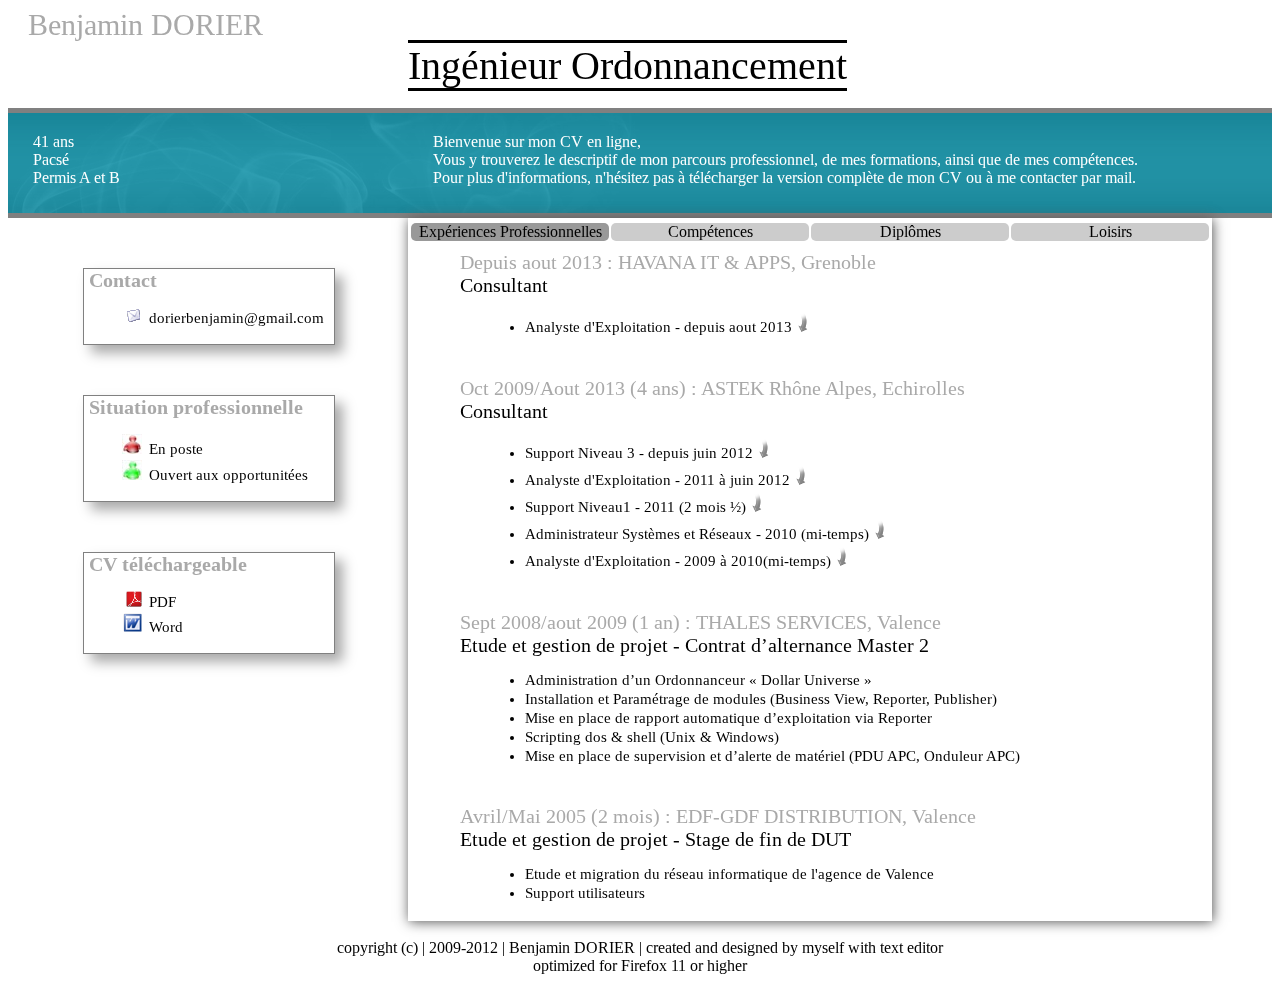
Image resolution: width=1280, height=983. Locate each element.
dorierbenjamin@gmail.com (236, 318)
